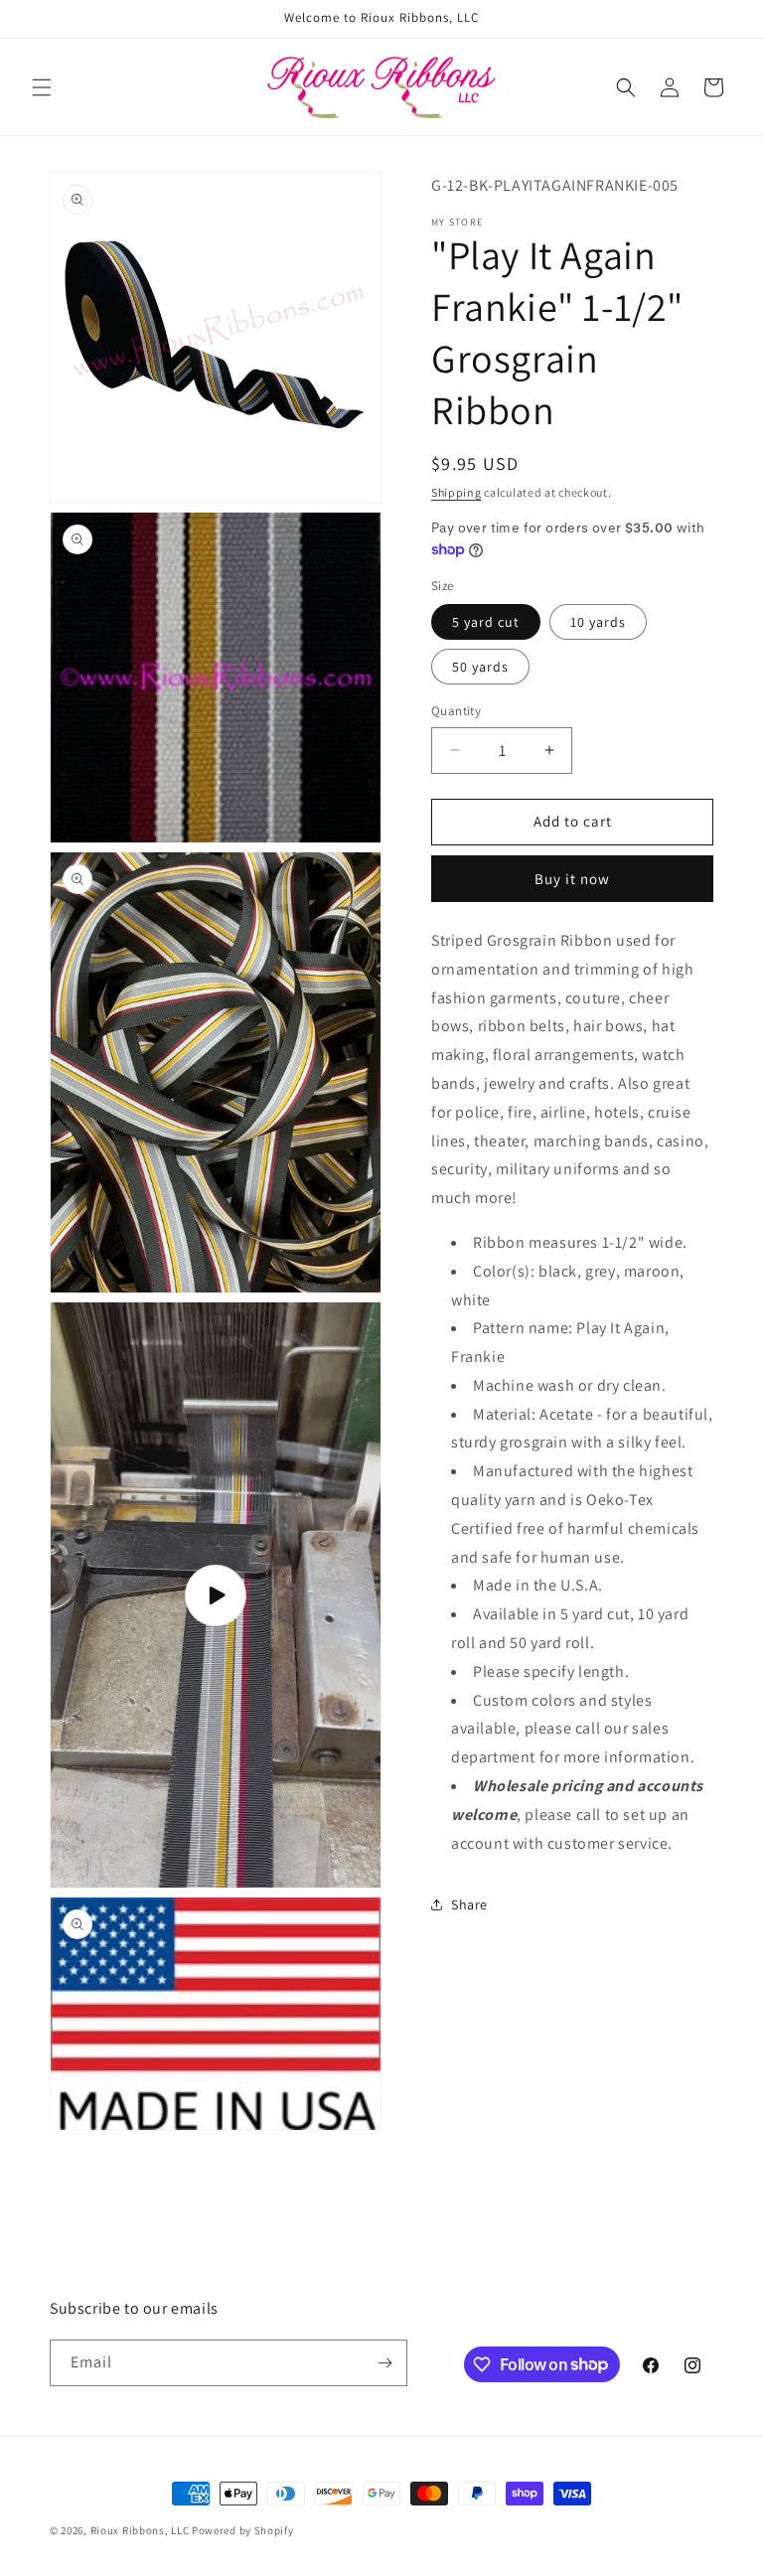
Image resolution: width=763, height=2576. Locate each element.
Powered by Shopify (243, 2530)
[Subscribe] (384, 2363)
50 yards (480, 667)
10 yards (598, 622)
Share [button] (469, 1904)
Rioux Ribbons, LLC (140, 2530)
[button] (42, 87)
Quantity (456, 711)
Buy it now (572, 879)
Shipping (457, 492)
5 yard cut (486, 622)
